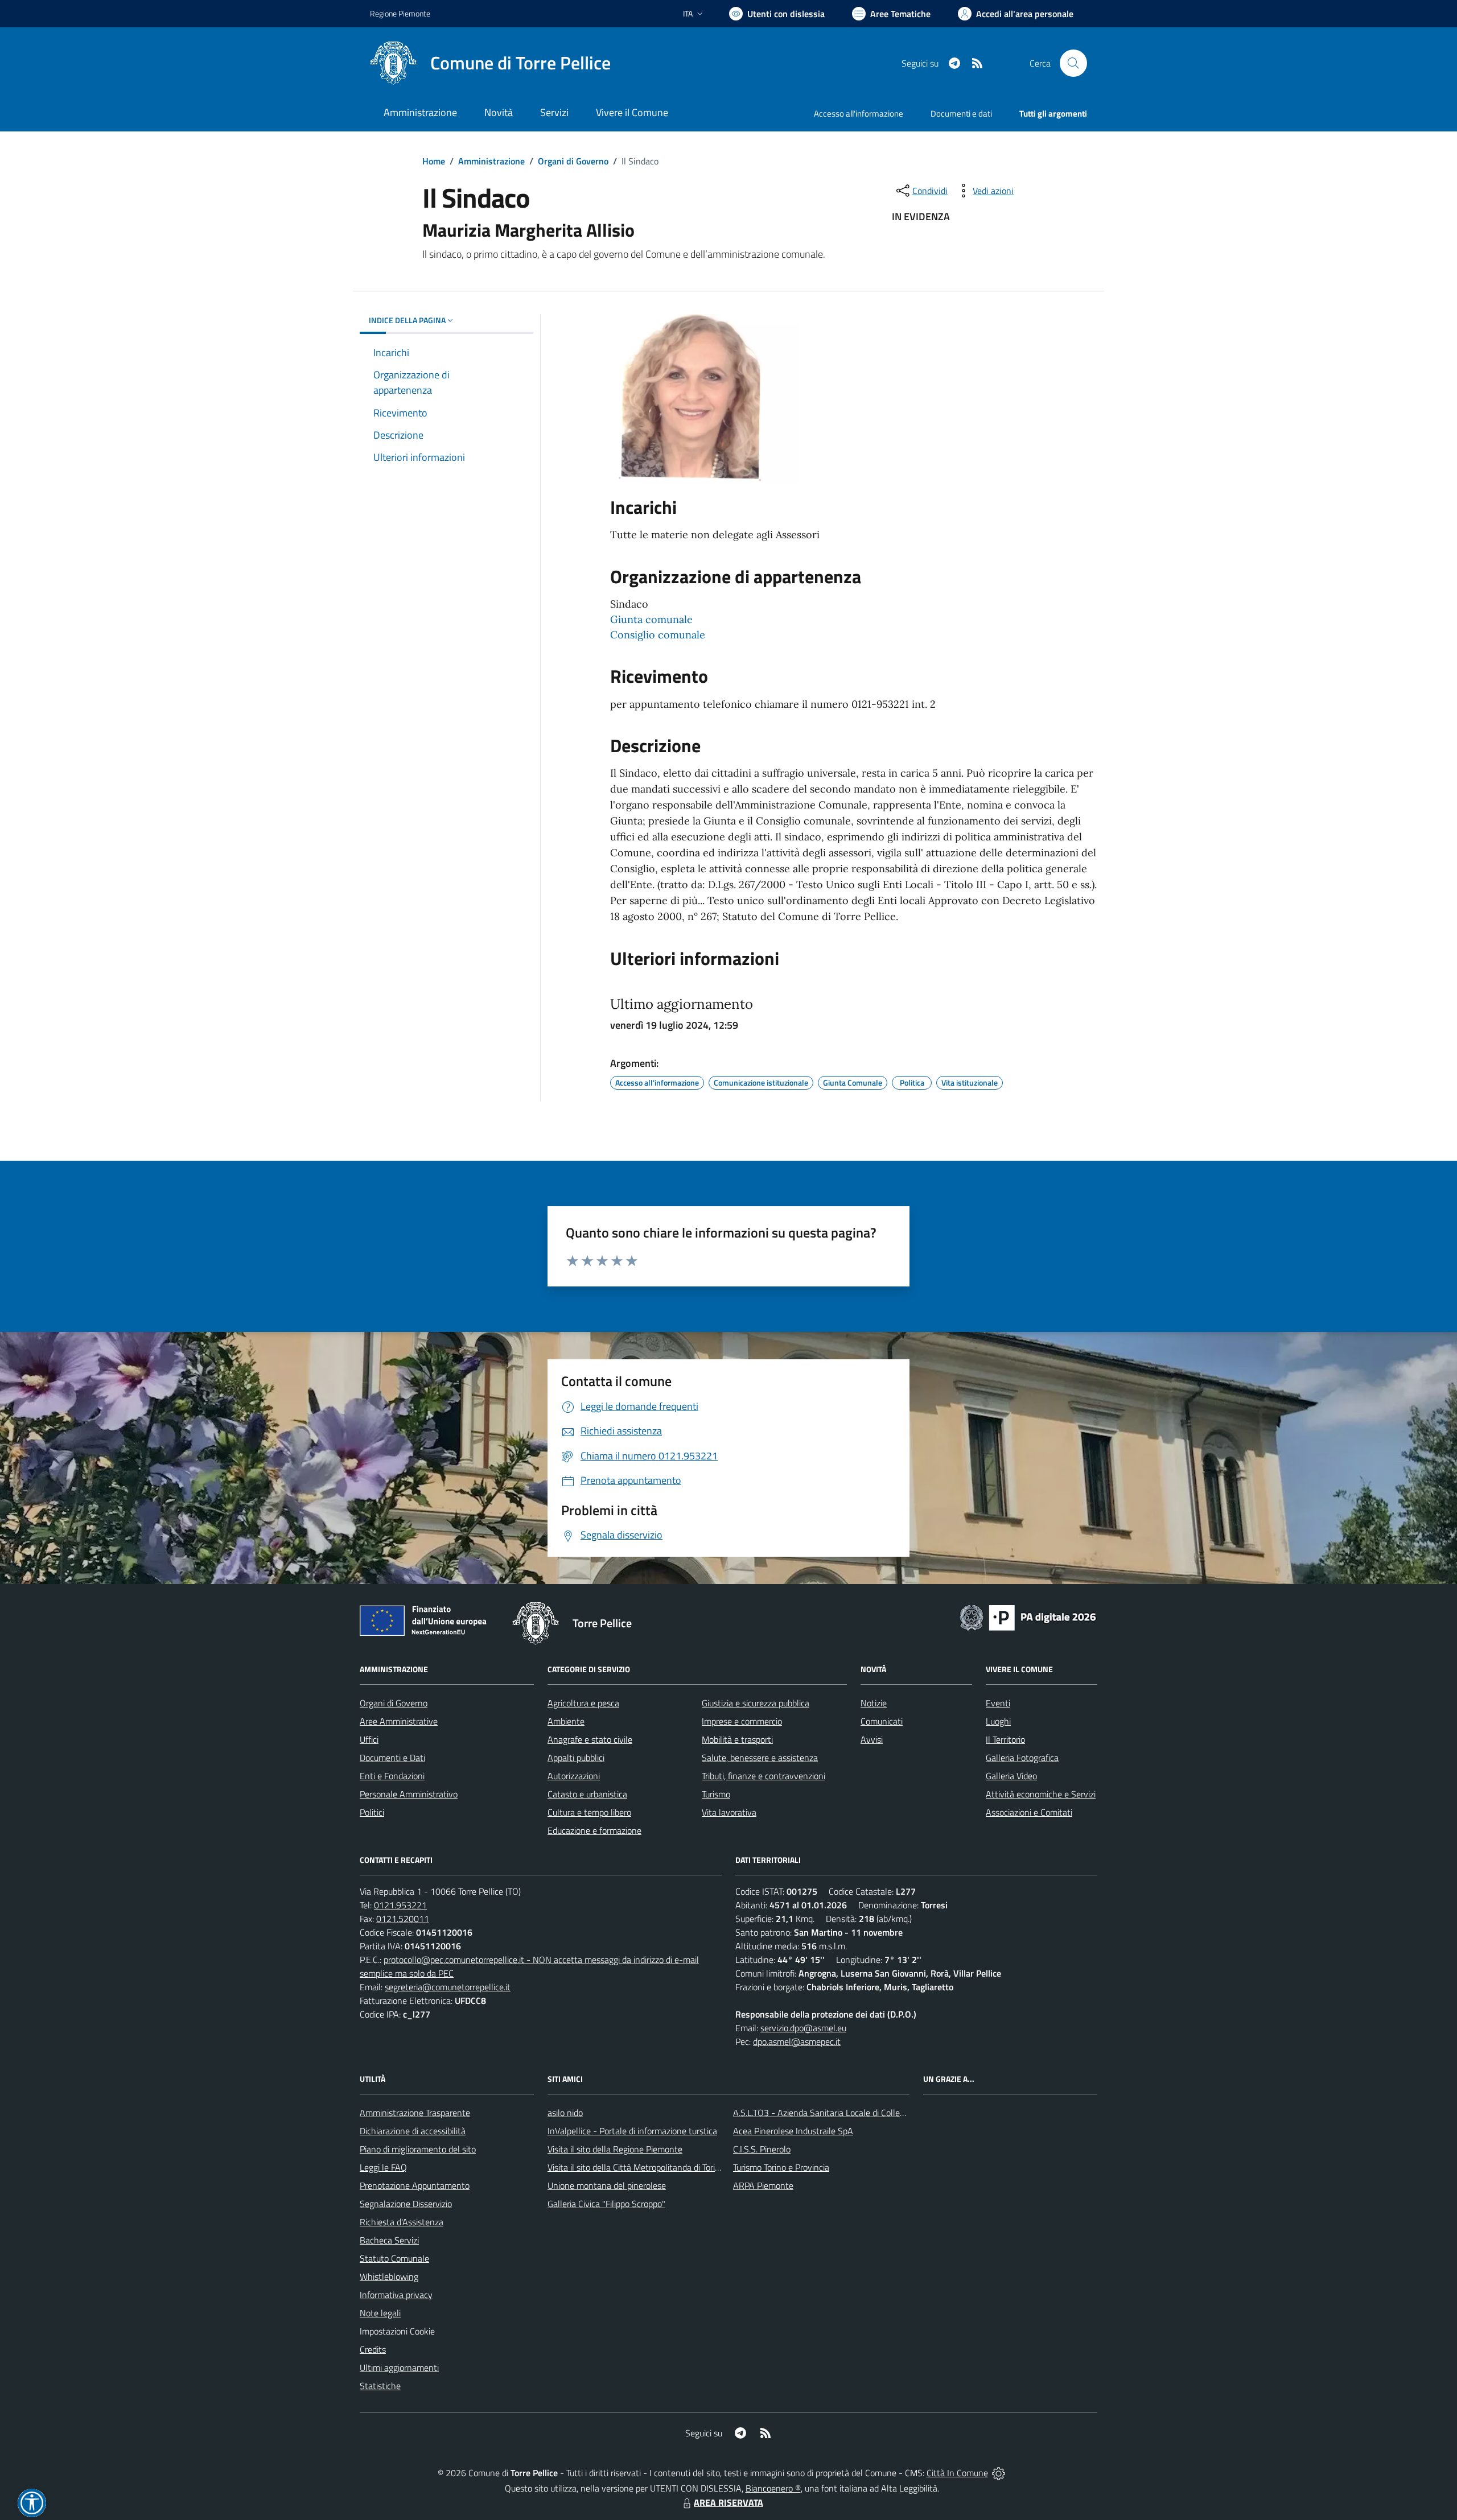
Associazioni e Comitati (1029, 1812)
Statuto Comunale (394, 2258)
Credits (373, 2349)
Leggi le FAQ (383, 2167)
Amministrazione (491, 161)
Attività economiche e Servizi (1041, 1794)
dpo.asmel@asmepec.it (797, 2041)
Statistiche (380, 2386)
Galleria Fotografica (1022, 1758)
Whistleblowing (389, 2276)
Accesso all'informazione (859, 114)
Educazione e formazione (594, 1830)
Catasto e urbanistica (587, 1794)
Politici (372, 1812)
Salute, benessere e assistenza (760, 1758)
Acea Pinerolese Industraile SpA (793, 2131)
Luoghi (998, 1721)
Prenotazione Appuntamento (415, 2185)
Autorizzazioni (574, 1776)
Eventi (998, 1703)
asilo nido (565, 2113)
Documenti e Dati (392, 1758)
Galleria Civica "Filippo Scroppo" (606, 2204)
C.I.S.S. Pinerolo (762, 2149)
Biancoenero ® (773, 2488)
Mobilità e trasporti (737, 1739)
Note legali (380, 2313)
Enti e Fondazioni (392, 1776)
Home (434, 161)
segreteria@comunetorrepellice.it (448, 1987)
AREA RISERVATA (728, 2502)
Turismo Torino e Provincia (781, 2167)
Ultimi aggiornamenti (399, 2368)
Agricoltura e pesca (583, 1703)
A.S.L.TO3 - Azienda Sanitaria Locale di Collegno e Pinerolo (843, 2113)
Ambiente (566, 1721)
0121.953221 (400, 1905)
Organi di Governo (573, 161)
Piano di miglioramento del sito (418, 2149)
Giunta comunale (651, 619)
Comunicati (882, 1721)
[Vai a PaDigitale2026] (1028, 1616)
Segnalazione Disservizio (406, 2204)
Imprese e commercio (742, 1721)
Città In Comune (957, 2473)
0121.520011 (403, 1919)
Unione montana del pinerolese (607, 2185)
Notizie (874, 1703)
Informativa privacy (396, 2295)
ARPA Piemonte (763, 2185)
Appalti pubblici (576, 1758)
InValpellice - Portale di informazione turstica (632, 2131)
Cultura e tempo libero (589, 1812)
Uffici (369, 1739)
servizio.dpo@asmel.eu (803, 2028)
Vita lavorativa (729, 1812)
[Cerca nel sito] (1073, 63)
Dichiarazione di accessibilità (413, 2131)
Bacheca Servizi (389, 2240)
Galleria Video (1011, 1776)
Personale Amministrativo (409, 1794)
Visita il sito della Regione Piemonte (615, 2149)
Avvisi (872, 1739)
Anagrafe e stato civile (590, 1739)
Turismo (716, 1794)
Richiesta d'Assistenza (402, 2222)
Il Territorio (1005, 1739)
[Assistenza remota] (999, 2473)
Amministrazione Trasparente (415, 2113)
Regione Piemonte (400, 13)
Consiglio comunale (658, 635)
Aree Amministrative (399, 1721)
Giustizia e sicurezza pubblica (756, 1703)
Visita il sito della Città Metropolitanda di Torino (636, 2167)
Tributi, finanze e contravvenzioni (764, 1776)
